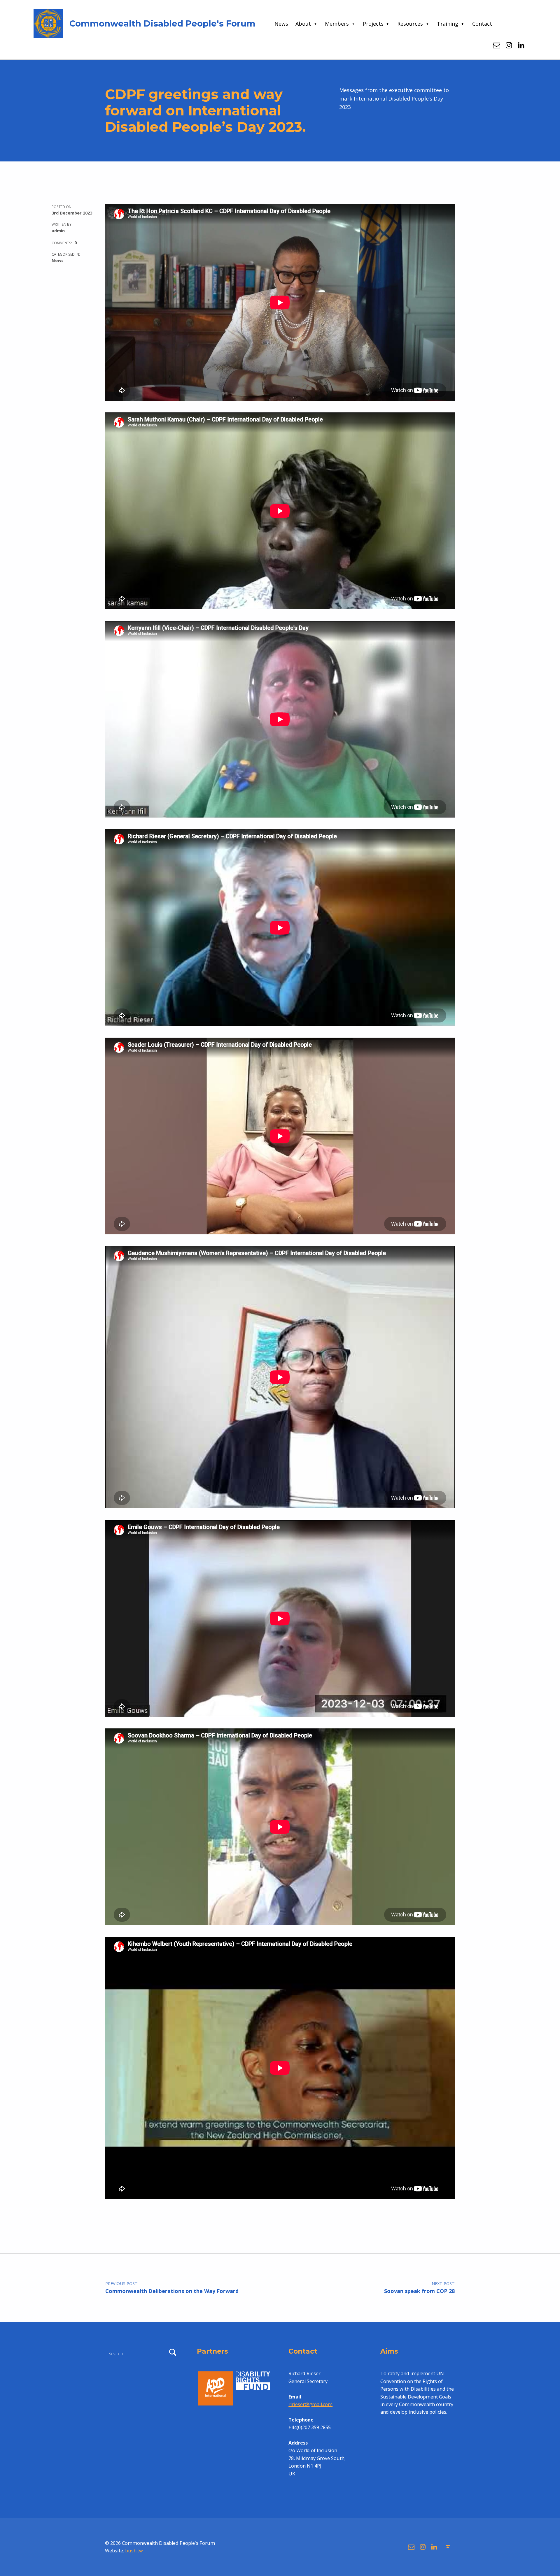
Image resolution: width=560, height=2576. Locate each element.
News (281, 24)
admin (58, 231)
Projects (373, 24)
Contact (482, 24)
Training (448, 24)
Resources (410, 24)
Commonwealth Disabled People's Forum (162, 23)
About (303, 24)
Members (337, 24)
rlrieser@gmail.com (310, 2404)
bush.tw (134, 2551)
